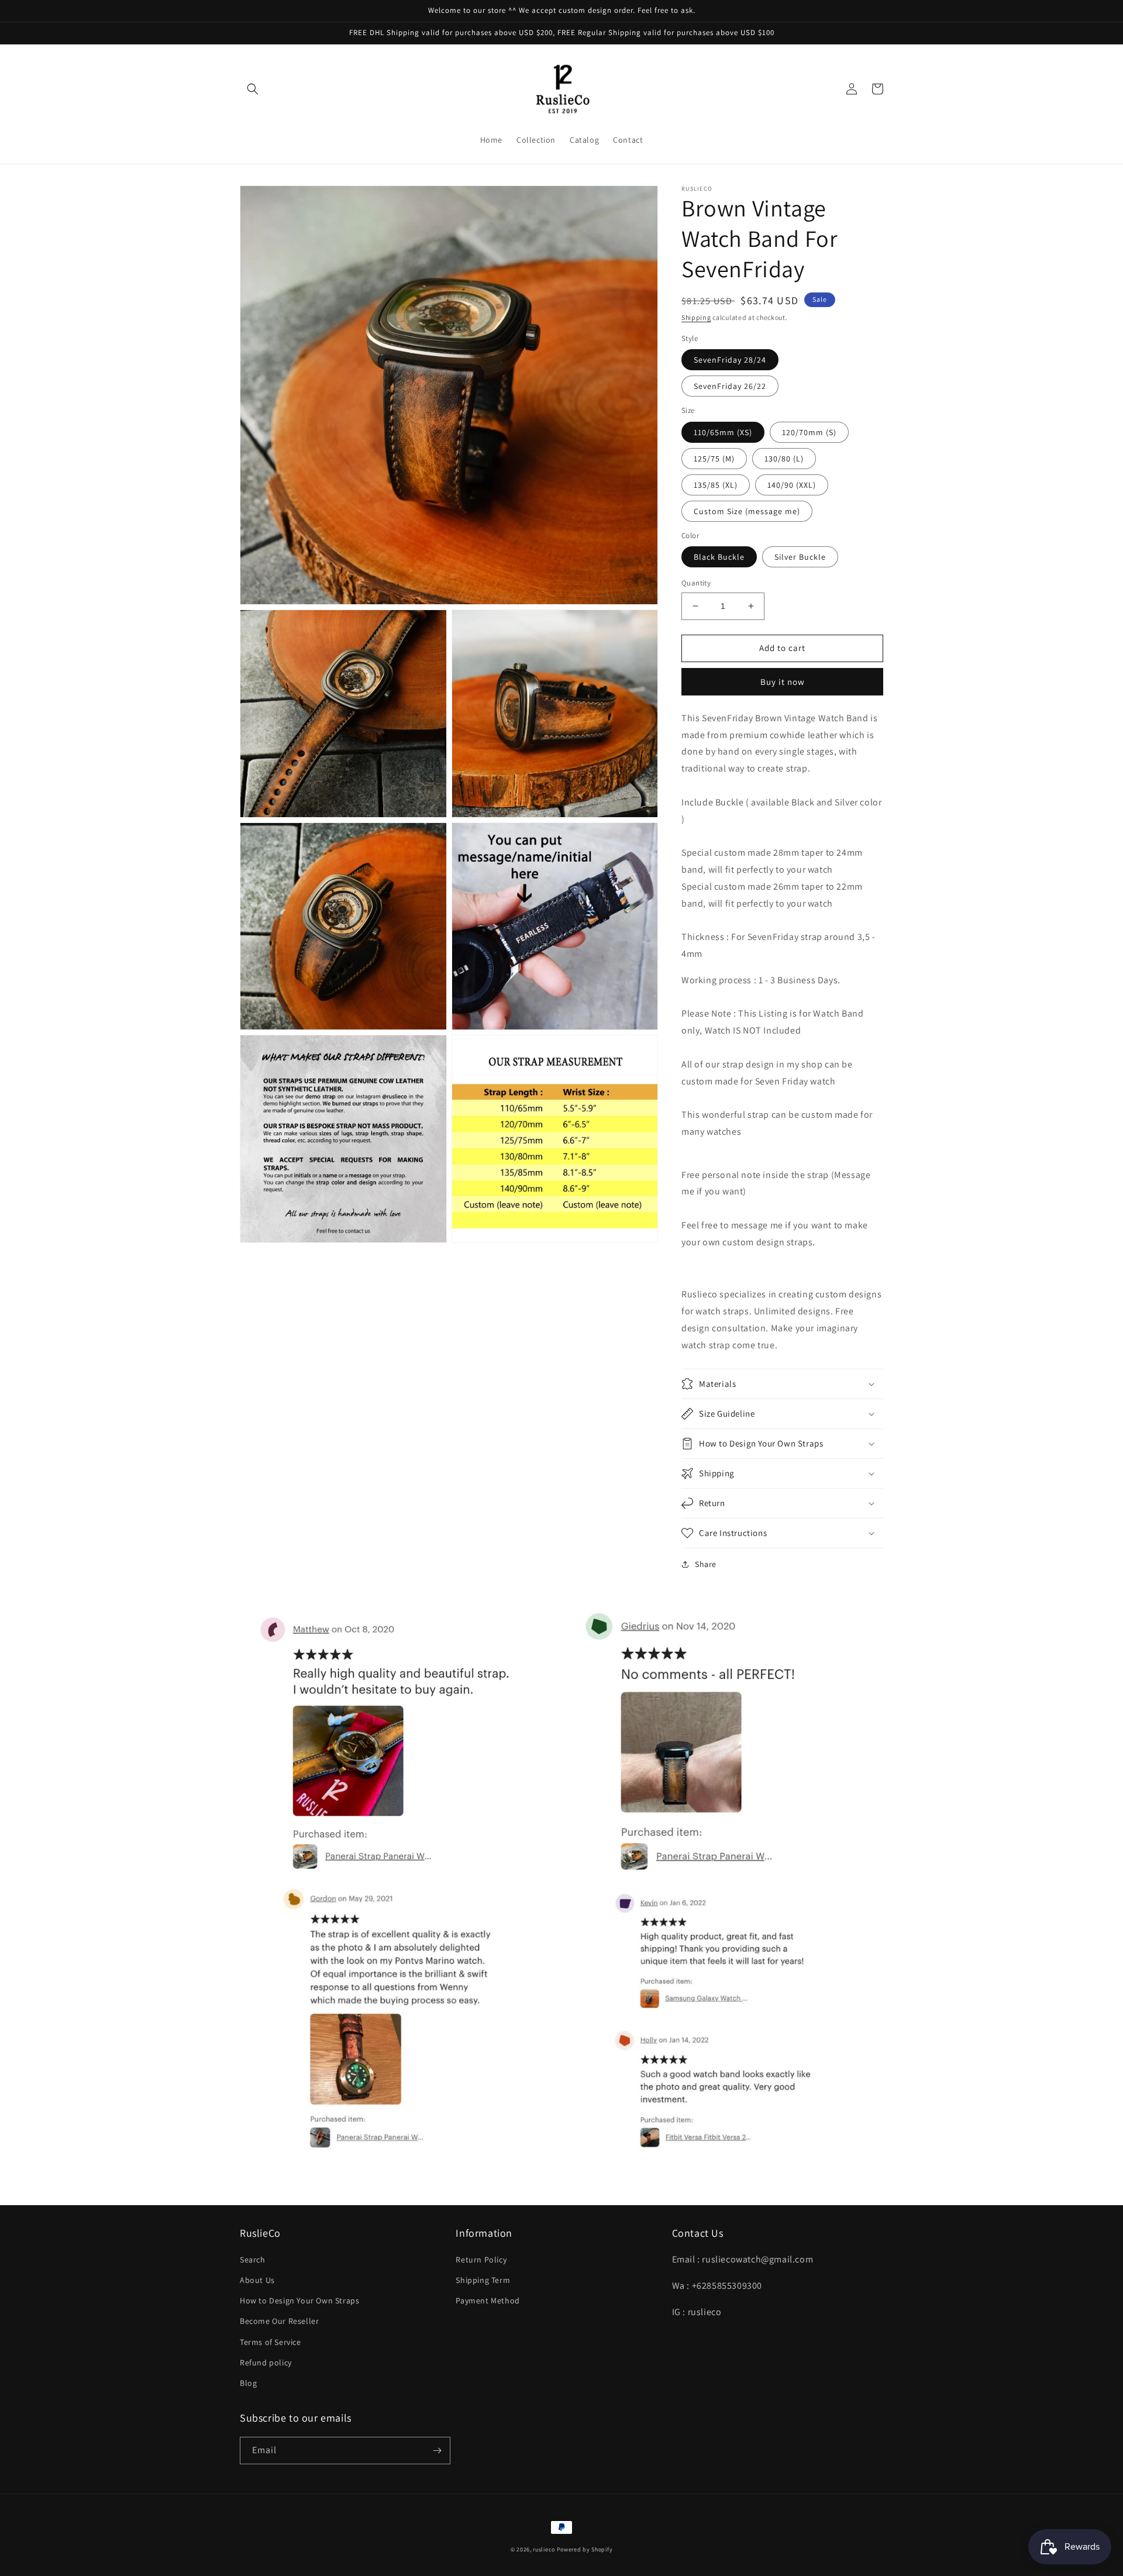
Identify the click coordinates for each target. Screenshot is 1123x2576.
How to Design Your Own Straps (299, 2301)
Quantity (696, 583)
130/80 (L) (784, 459)
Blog (248, 2383)
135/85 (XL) (716, 485)
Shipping (696, 317)
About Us (257, 2280)
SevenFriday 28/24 (730, 360)
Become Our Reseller (279, 2321)
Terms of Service (271, 2342)
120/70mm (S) (809, 432)
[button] (253, 89)
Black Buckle (719, 557)
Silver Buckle (800, 557)
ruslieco (544, 2549)
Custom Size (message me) (747, 511)
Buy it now (783, 682)
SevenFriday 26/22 (730, 386)
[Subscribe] (437, 2451)
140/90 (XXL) (792, 485)
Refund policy (266, 2363)
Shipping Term (483, 2280)
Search (253, 2260)
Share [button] (706, 1564)
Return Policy (481, 2260)
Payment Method (488, 2301)
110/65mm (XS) (723, 432)
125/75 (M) (714, 459)
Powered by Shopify (585, 2549)
